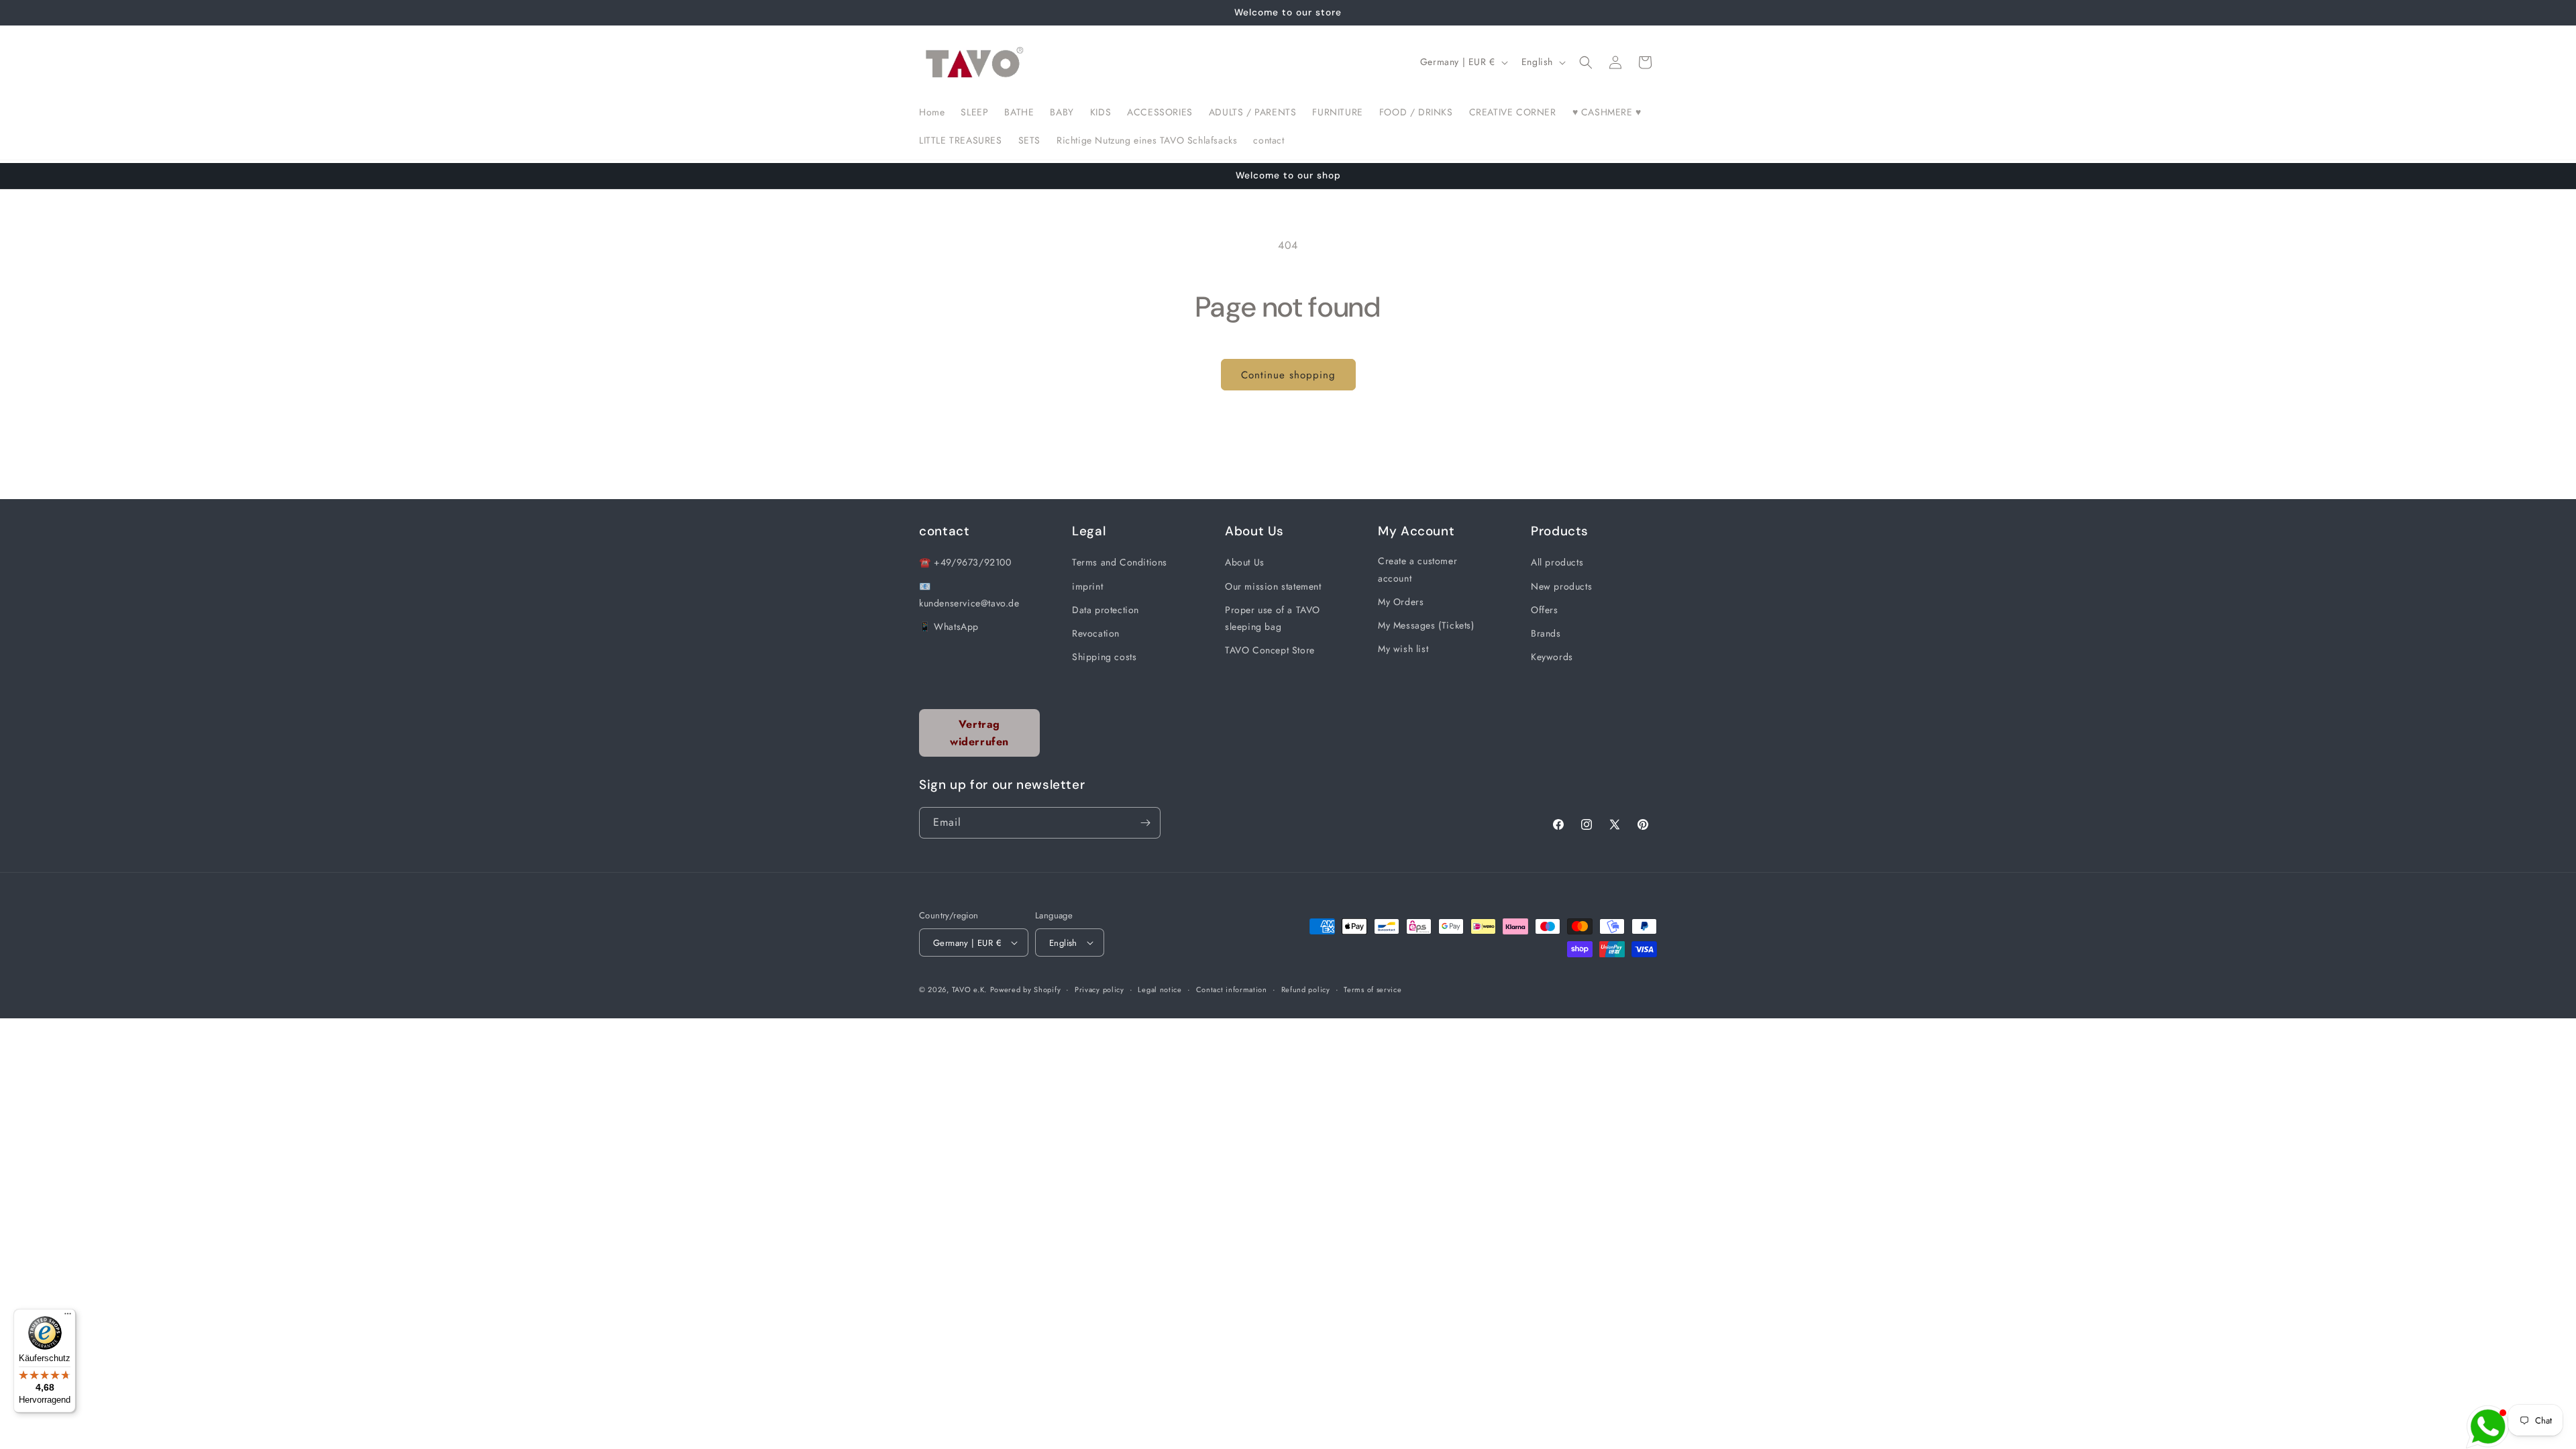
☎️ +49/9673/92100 (965, 562)
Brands (1546, 633)
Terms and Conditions (1120, 562)
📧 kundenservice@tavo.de (969, 595)
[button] (1586, 62)
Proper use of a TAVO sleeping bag (1273, 618)
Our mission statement (1273, 586)
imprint (1087, 586)
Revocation (1096, 633)
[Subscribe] (1145, 823)
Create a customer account (1417, 569)
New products (1561, 586)
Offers (1545, 610)
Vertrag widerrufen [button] (979, 733)
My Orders (1401, 602)
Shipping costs (1104, 657)
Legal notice (1160, 989)
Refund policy (1306, 989)
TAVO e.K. (969, 989)
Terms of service (1373, 989)
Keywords (1552, 657)
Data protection (1106, 610)
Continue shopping (1288, 375)
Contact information (1232, 989)
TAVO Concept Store (1270, 650)
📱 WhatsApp (949, 627)
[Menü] (68, 1317)
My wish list (1403, 649)
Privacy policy (1099, 989)
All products (1557, 562)
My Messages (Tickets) (1426, 625)
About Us (1245, 562)
